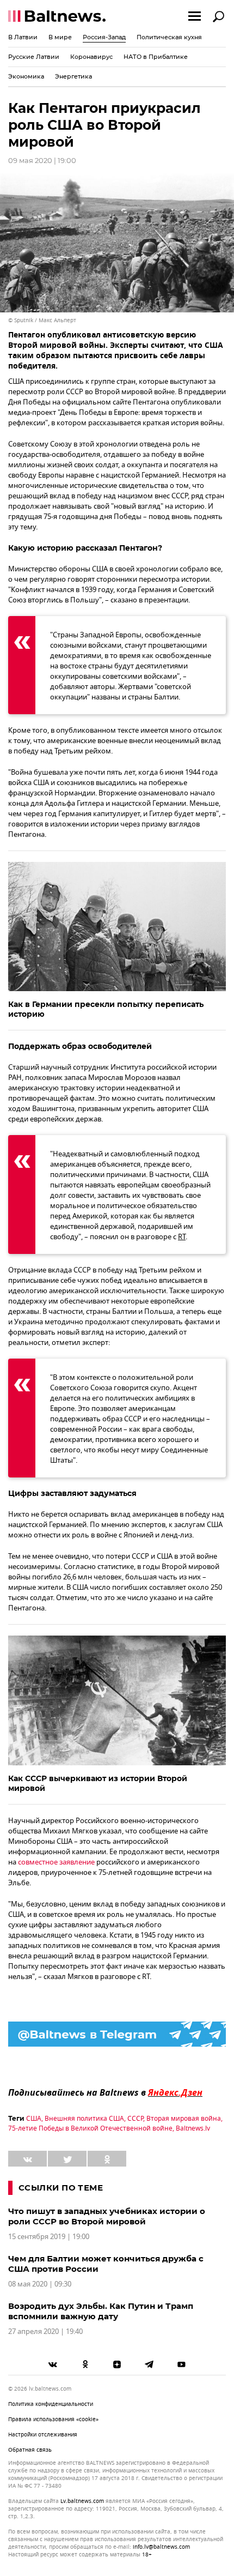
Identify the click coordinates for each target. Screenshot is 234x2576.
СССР (135, 2119)
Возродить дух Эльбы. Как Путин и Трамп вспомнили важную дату (101, 2311)
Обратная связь (30, 2450)
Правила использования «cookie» (53, 2419)
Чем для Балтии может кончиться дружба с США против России (106, 2264)
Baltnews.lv (193, 2128)
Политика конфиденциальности (51, 2404)
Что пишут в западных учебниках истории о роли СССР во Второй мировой (107, 2216)
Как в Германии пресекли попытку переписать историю (106, 1009)
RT (182, 1237)
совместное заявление (56, 1862)
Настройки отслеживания (43, 2435)
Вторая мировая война (184, 2119)
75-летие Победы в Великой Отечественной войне (90, 2128)
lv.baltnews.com (82, 2501)
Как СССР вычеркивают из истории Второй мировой (98, 1783)
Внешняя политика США (84, 2119)
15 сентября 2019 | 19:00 (49, 2237)
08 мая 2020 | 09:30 (40, 2284)
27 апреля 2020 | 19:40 (45, 2331)
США (34, 2119)
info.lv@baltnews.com (161, 2547)
